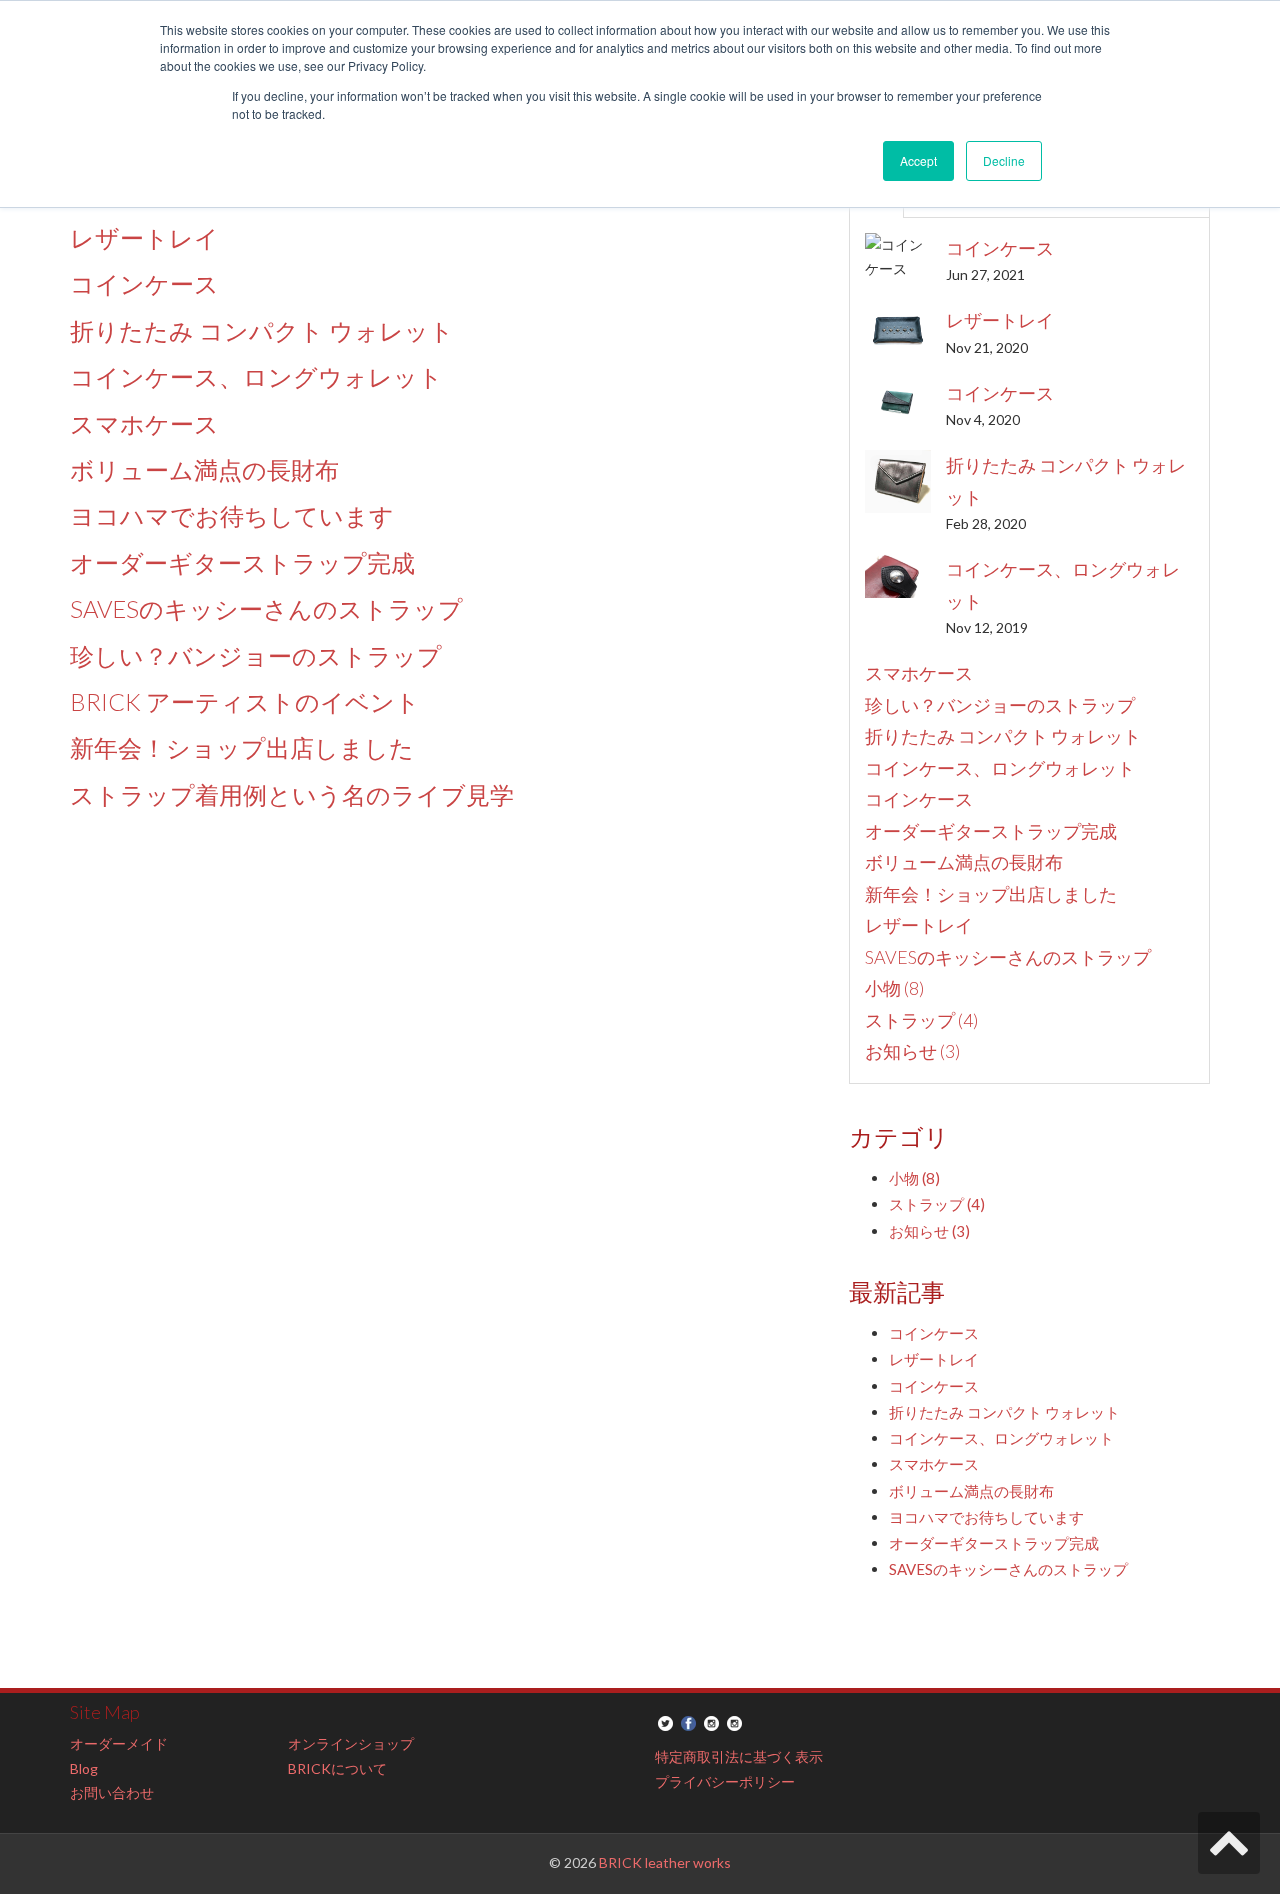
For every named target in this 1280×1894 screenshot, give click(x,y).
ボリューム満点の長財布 (204, 469)
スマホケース (144, 423)
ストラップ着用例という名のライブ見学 (292, 794)
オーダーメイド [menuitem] (119, 1743)
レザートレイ (144, 237)
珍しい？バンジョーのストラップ (256, 655)
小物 (894, 988)
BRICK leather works (665, 1862)
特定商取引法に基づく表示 (739, 1756)
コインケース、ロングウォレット (256, 376)
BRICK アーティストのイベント (245, 701)
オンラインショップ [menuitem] (351, 1743)
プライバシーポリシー (725, 1781)
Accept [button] (918, 160)
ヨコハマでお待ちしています (232, 515)
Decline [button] (1004, 160)
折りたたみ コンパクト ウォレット (262, 330)
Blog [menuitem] (84, 1768)
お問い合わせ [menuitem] (112, 1792)
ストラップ (921, 1020)
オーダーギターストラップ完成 (242, 562)
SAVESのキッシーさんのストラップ (266, 608)
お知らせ (912, 1051)
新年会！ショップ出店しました (242, 747)
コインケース (144, 283)
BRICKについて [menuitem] (337, 1768)
